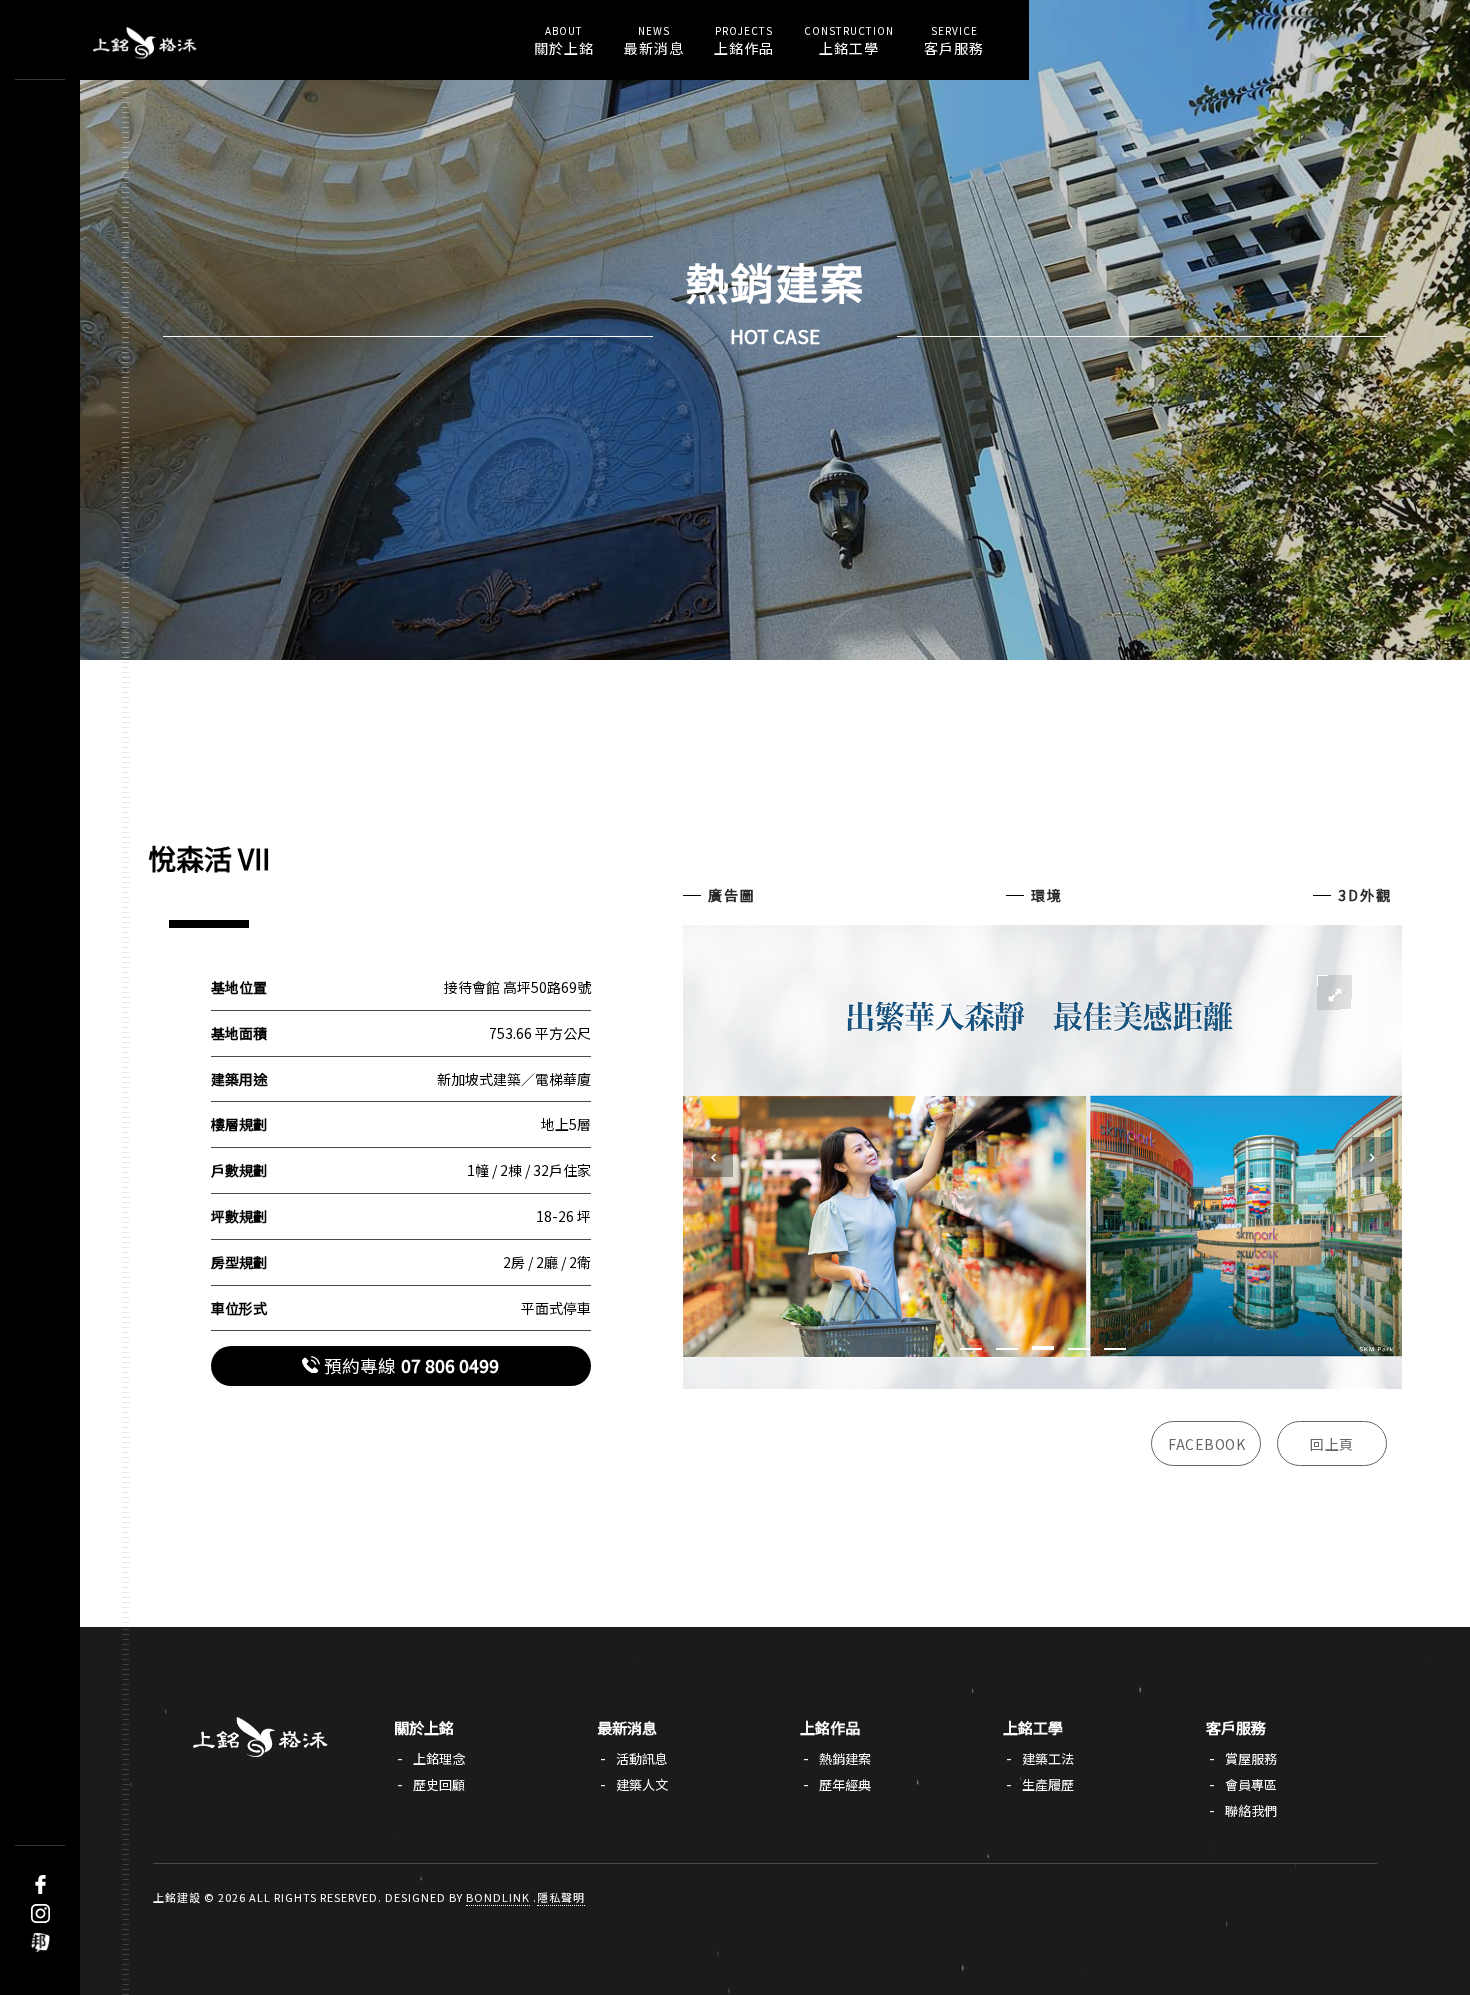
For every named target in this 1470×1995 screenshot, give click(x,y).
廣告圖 (732, 895)
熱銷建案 (845, 1758)
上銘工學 (849, 40)
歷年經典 (845, 1784)
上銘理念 (439, 1758)
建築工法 (1048, 1758)
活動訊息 (642, 1758)
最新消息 (654, 40)
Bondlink (498, 1897)
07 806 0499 (411, 1365)
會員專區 (1251, 1784)
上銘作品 (744, 40)
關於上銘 (564, 40)
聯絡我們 (1251, 1810)
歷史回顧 (439, 1784)
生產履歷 (1048, 1784)
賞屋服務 (1251, 1758)
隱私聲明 (561, 1897)
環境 (1047, 895)
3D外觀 (1365, 895)
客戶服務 (954, 40)
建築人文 (642, 1784)
